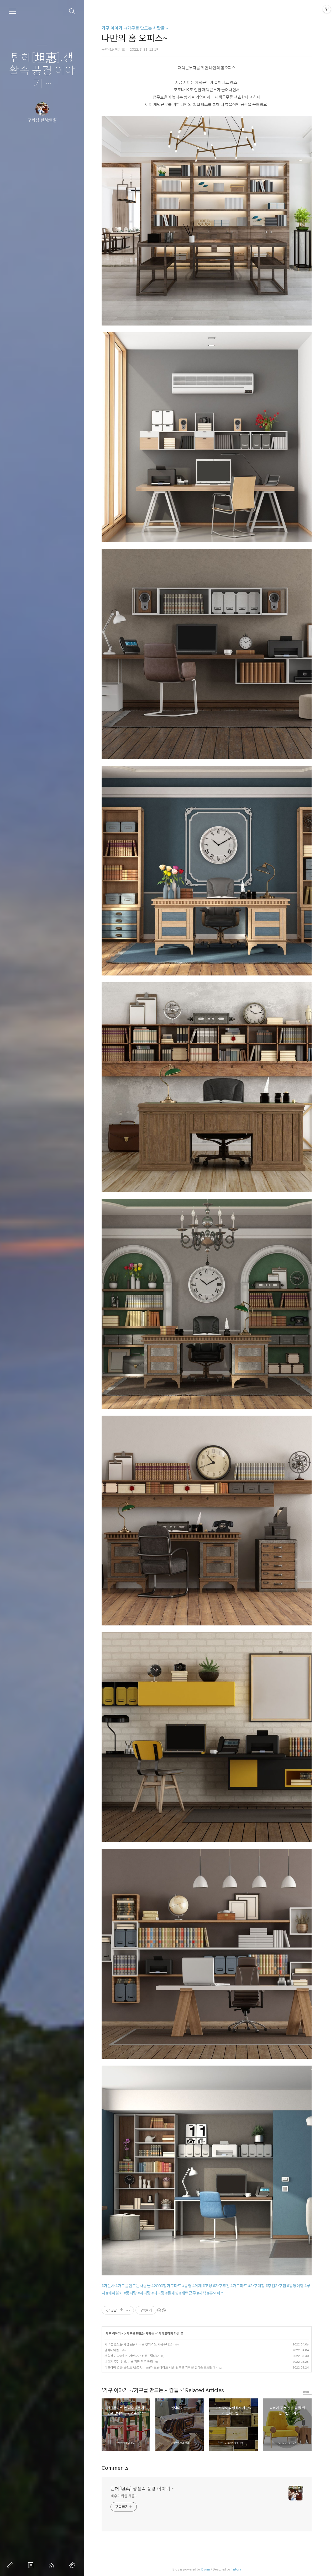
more (307, 2392)
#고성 (207, 2286)
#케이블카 (114, 2293)
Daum (206, 2569)
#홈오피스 (216, 2293)
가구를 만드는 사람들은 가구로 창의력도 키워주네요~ (139, 2344)
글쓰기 (11, 2565)
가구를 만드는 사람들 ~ (142, 2334)
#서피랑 (144, 2293)
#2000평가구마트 (166, 2286)
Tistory (236, 2569)
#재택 (202, 2293)
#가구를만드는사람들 (133, 2286)
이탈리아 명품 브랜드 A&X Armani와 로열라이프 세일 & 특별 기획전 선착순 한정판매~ (161, 2367)
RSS (52, 2565)
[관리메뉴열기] (327, 9)
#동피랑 (130, 2293)
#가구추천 (221, 2286)
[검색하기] (72, 11)
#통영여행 (295, 2286)
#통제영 (172, 2293)
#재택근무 (188, 2293)
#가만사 (108, 2286)
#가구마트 (239, 2286)
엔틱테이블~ (113, 2350)
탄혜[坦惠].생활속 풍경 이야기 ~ (42, 71)
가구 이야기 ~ (114, 2334)
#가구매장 (256, 2286)
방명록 (32, 2565)
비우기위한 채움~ (124, 2496)
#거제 (197, 2286)
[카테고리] (13, 11)
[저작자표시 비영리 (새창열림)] (161, 2310)
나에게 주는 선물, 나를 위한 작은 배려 (129, 2362)
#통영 (187, 2286)
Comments (115, 2468)
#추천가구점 (276, 2286)
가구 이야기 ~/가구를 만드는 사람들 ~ (135, 28)
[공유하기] (121, 2310)
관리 (73, 2565)
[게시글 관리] (128, 2310)
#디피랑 (158, 2293)
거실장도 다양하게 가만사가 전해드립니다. (132, 2356)
